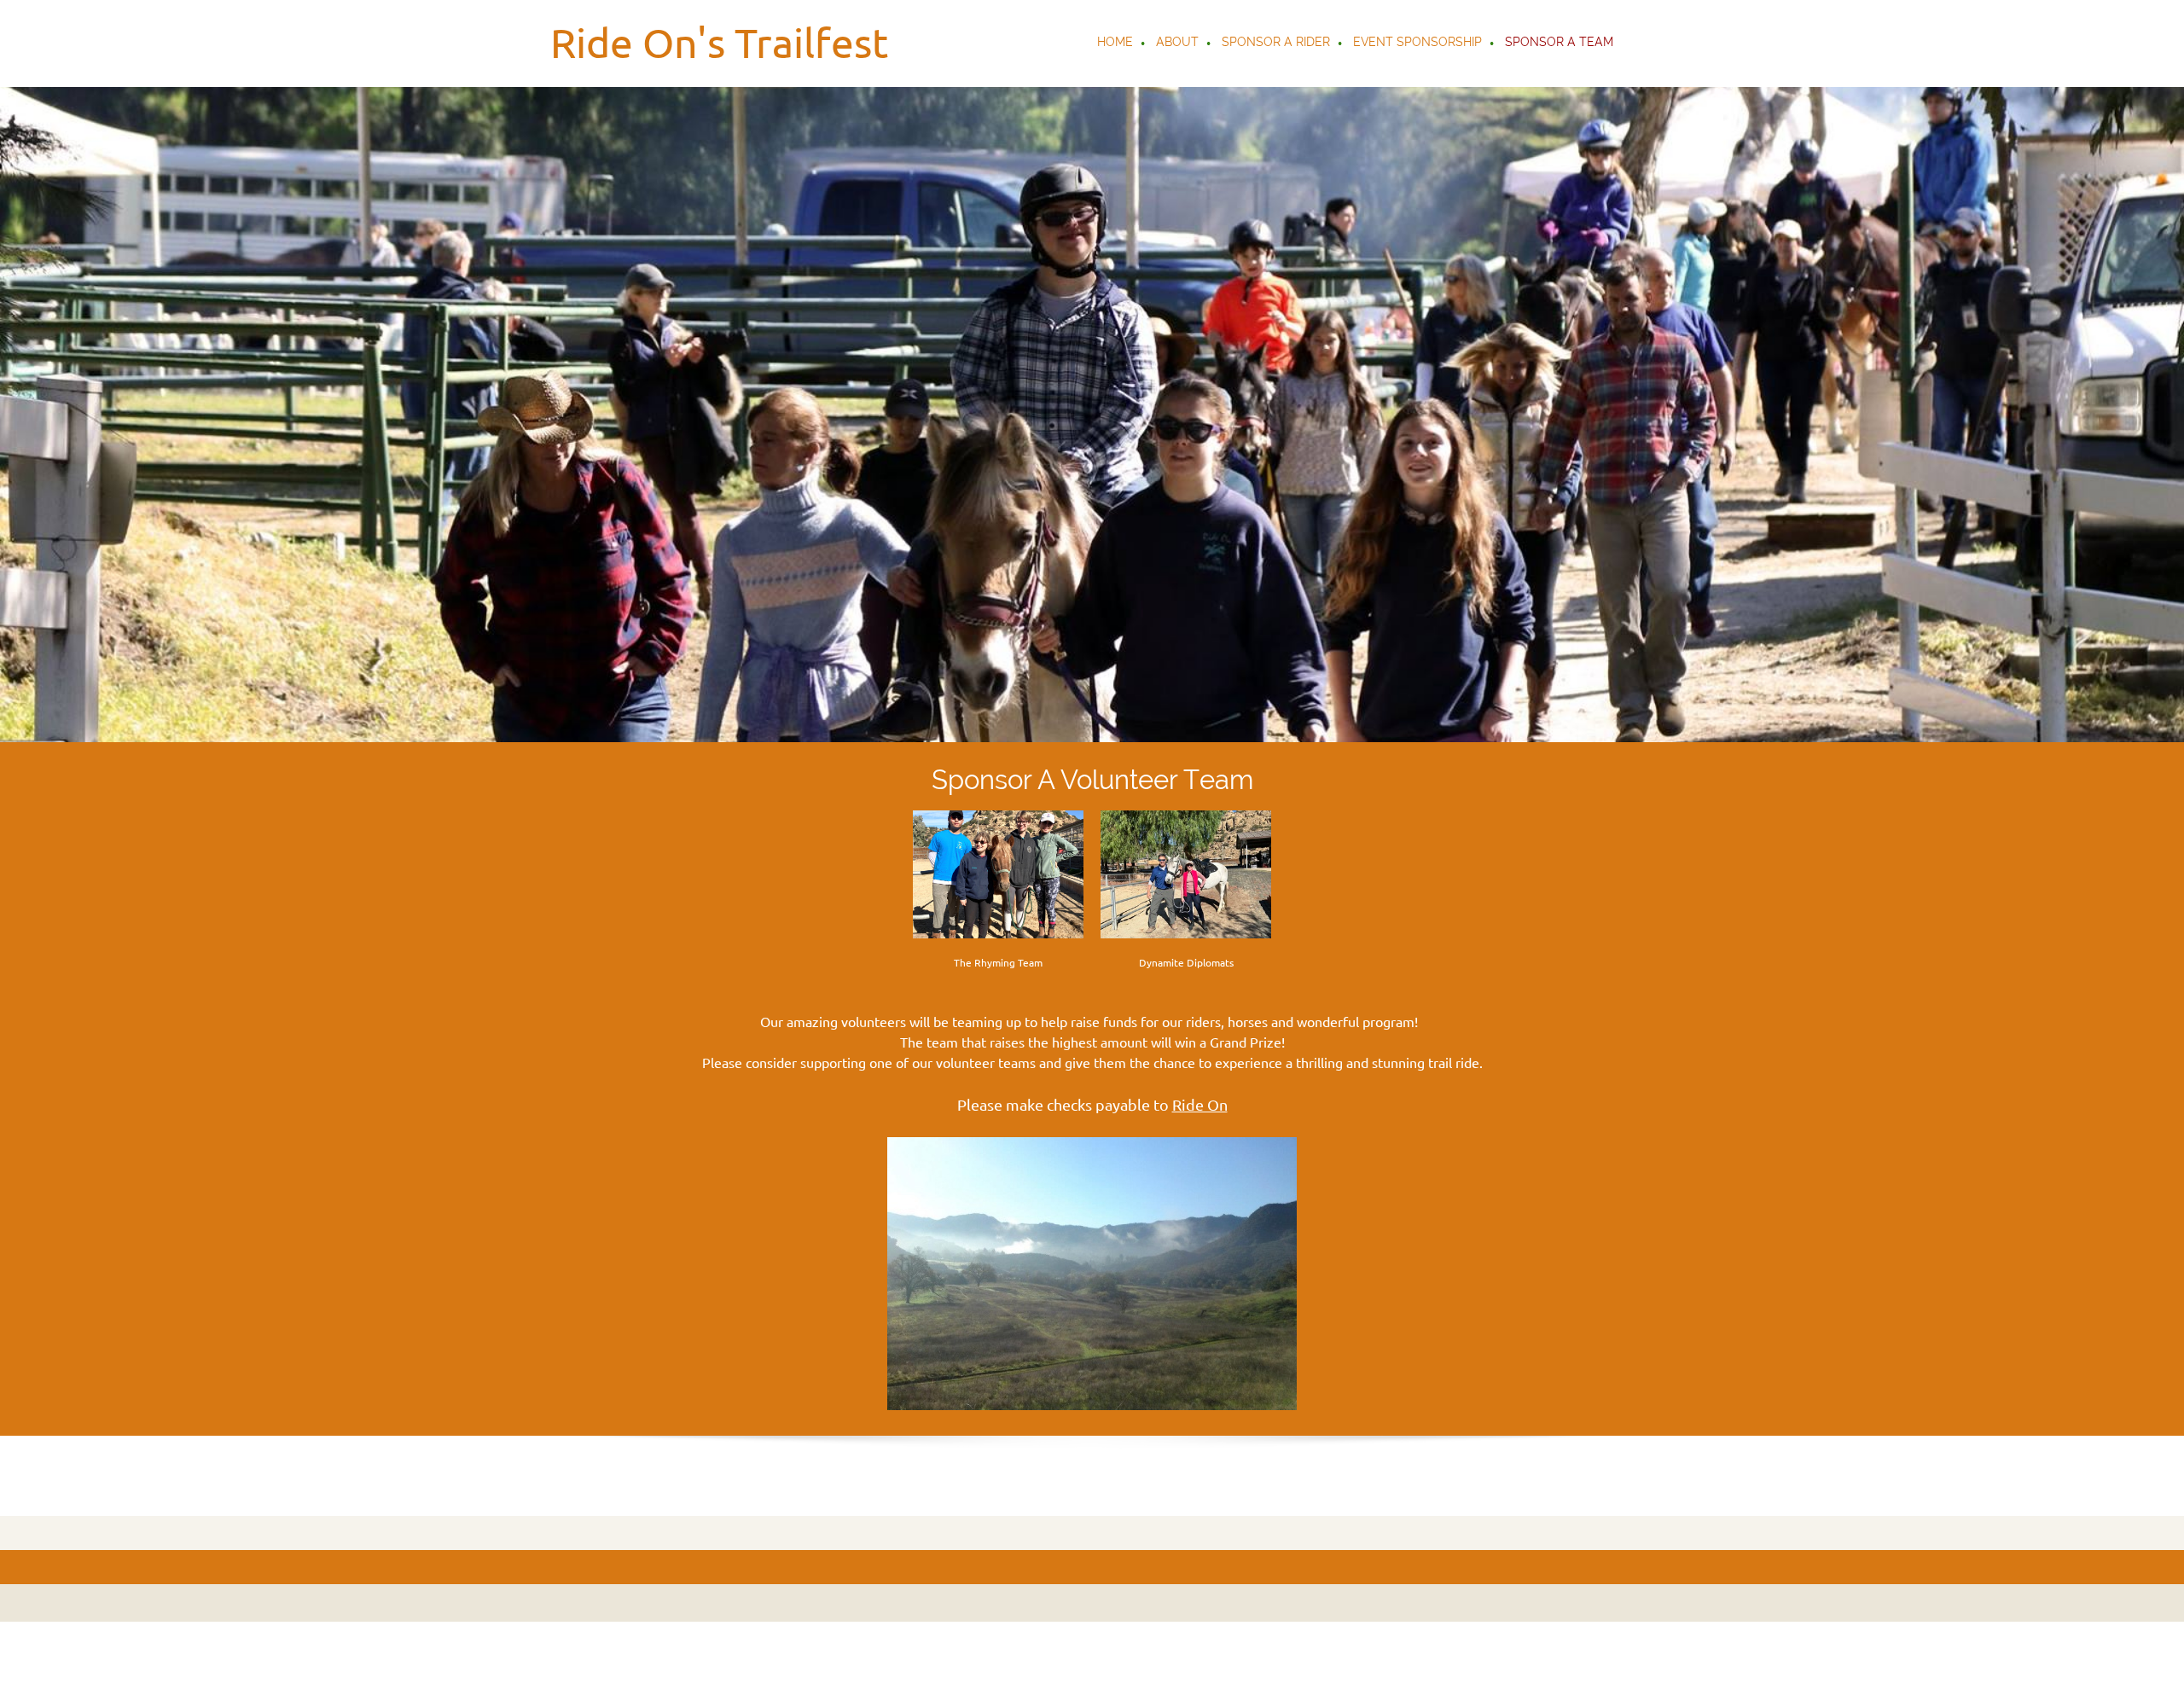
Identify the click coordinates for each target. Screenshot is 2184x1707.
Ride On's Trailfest (719, 43)
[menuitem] (1116, 44)
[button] (1092, 1278)
